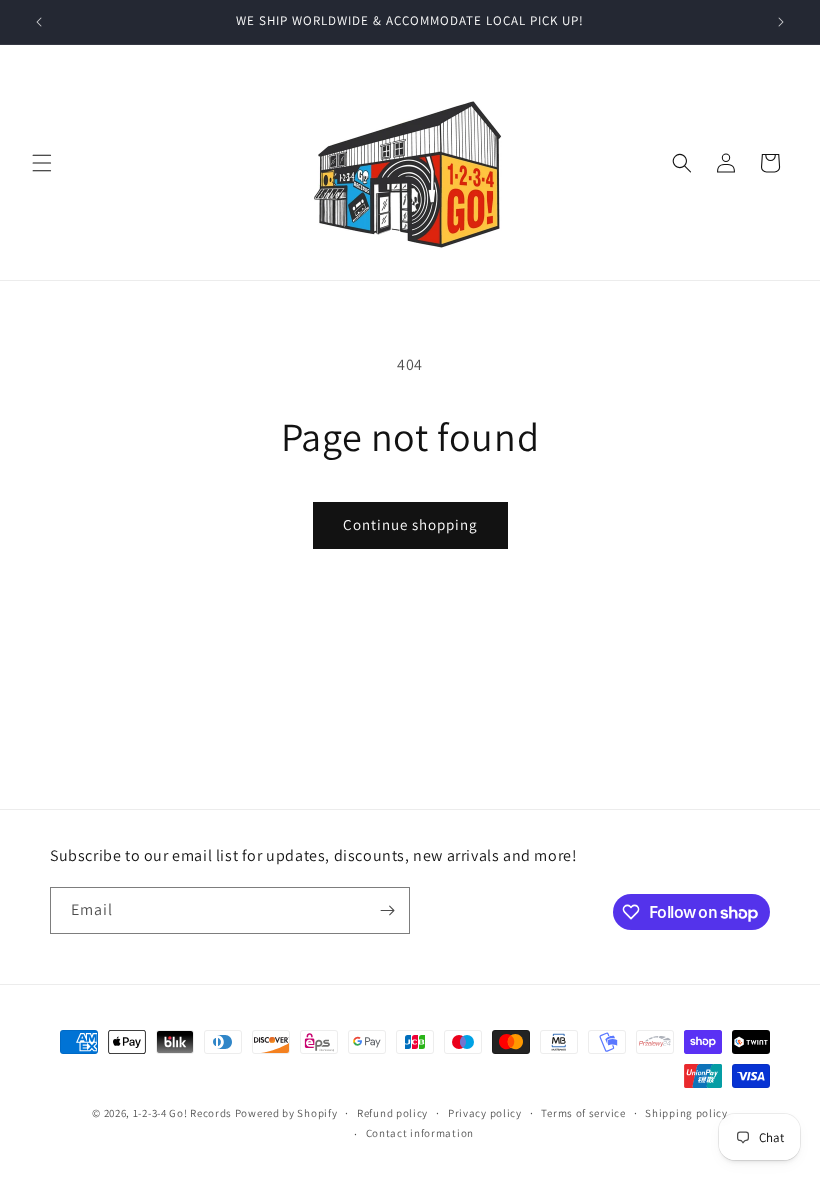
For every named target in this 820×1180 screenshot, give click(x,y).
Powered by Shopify (286, 1113)
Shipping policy (686, 1113)
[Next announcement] (781, 22)
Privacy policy (485, 1113)
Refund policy (392, 1113)
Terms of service (583, 1113)
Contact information (420, 1133)
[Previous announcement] (39, 22)
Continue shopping (410, 524)
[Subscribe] (387, 910)
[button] (42, 163)
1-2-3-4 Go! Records (182, 1113)
